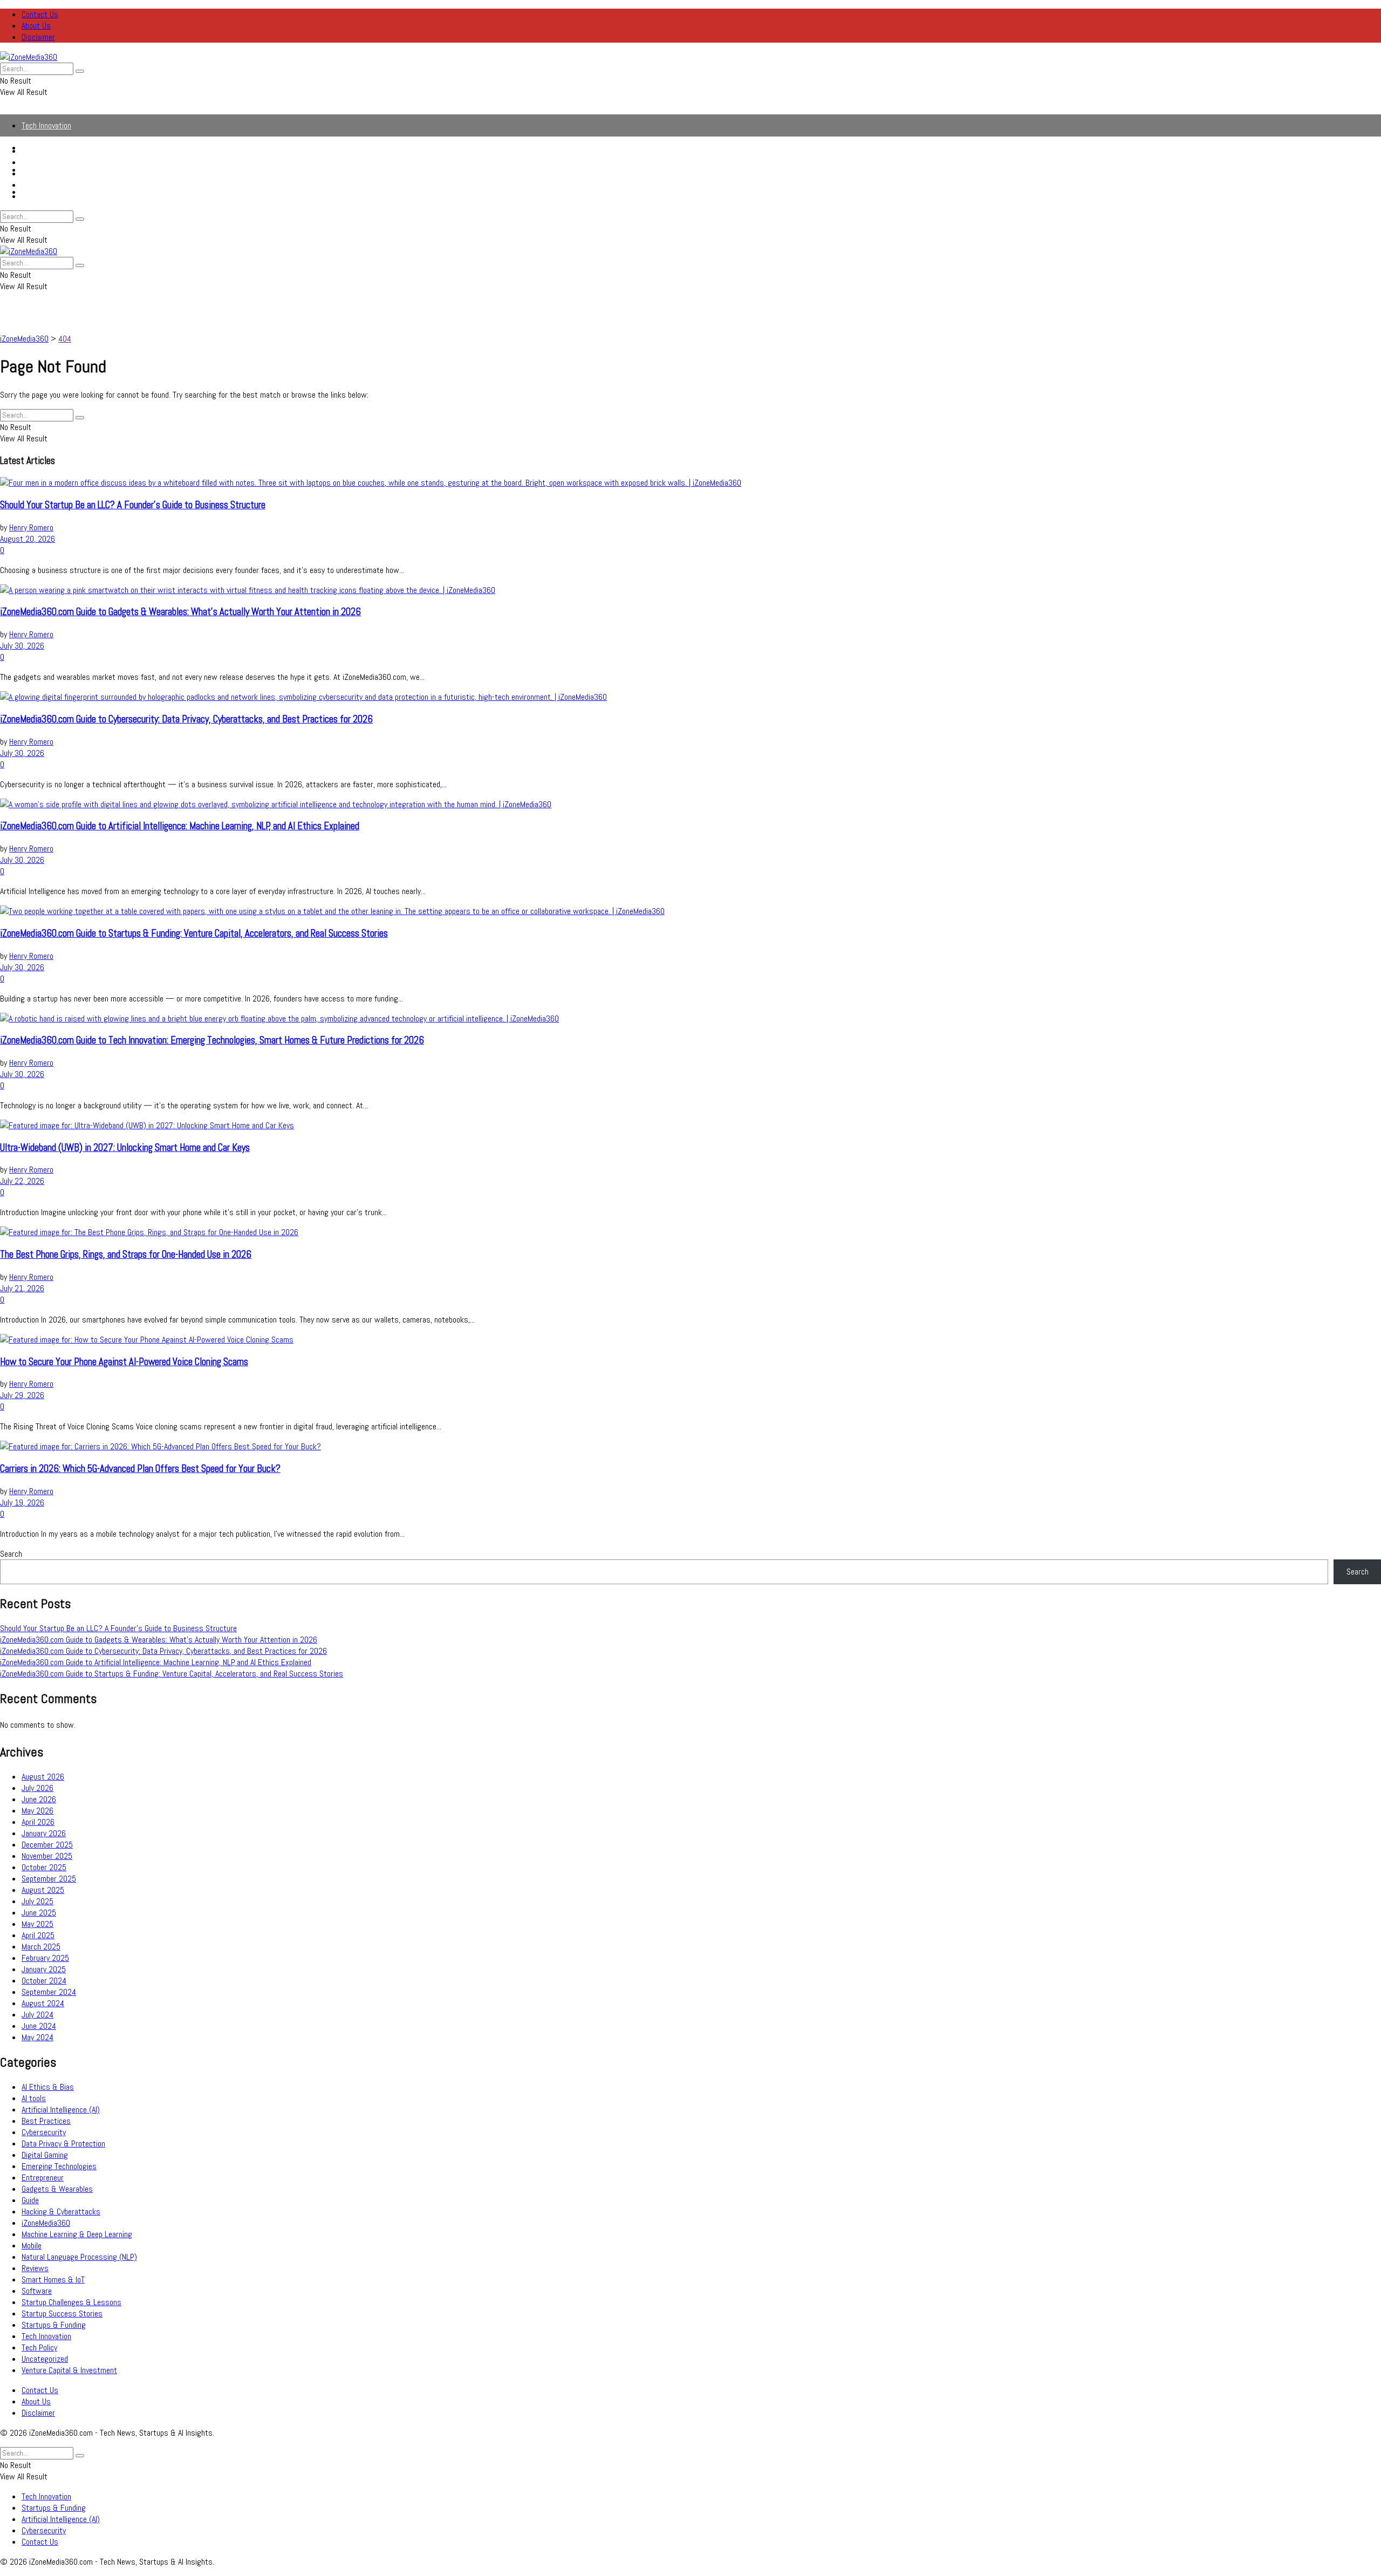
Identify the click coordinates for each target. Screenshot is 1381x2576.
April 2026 (38, 1822)
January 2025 (44, 1969)
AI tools (34, 2098)
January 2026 (44, 1833)
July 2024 (37, 2015)
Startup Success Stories (62, 2313)
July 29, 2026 (22, 1395)
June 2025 (39, 1913)
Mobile (32, 2246)
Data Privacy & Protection (63, 2144)
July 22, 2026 (22, 1181)
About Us (36, 26)
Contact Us (40, 14)
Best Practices (46, 2121)
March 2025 (41, 1947)
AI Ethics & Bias (48, 2087)
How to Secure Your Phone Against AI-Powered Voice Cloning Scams (124, 1362)
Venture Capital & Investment (69, 2370)
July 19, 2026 (22, 1502)
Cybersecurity (44, 185)
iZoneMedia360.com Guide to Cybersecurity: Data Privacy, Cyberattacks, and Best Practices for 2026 (186, 719)
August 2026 (43, 1777)
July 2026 (37, 1788)
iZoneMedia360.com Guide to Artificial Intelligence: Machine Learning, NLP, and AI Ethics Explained (180, 826)
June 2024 (39, 2026)
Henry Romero (31, 527)
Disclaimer (38, 37)
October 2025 (44, 1867)
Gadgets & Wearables (57, 2189)
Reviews (35, 2268)
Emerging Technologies (59, 2166)
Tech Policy (39, 2347)
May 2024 (37, 2037)
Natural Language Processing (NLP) (79, 2257)
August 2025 (43, 1890)
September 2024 (49, 1992)
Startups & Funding (54, 162)
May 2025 (37, 1924)
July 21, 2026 (22, 1288)
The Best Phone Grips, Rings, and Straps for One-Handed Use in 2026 (126, 1255)
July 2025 (37, 1901)
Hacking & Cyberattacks (61, 2212)
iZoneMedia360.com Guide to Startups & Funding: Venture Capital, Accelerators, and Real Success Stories (194, 933)
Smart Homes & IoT (53, 2279)
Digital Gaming (45, 2155)
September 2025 (49, 1879)
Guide (30, 2200)
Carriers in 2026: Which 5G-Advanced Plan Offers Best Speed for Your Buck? (140, 1469)
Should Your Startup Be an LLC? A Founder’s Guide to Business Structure (133, 505)
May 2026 (37, 1811)
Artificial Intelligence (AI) (61, 173)
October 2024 (44, 1981)
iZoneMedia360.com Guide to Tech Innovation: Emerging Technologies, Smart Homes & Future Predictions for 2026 (212, 1040)
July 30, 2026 (22, 646)
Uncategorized (45, 2359)
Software (37, 2291)
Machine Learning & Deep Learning (77, 2234)
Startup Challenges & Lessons (71, 2302)
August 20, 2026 (28, 539)
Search (11, 1554)
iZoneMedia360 (46, 2223)
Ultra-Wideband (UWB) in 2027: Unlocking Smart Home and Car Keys (125, 1148)
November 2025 (47, 1856)
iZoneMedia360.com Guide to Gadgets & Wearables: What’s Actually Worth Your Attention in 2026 (180, 612)
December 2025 (47, 1845)
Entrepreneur (43, 2178)
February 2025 (45, 1958)
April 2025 (38, 1935)
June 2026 (39, 1799)
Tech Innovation (46, 125)
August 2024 (43, 2003)
